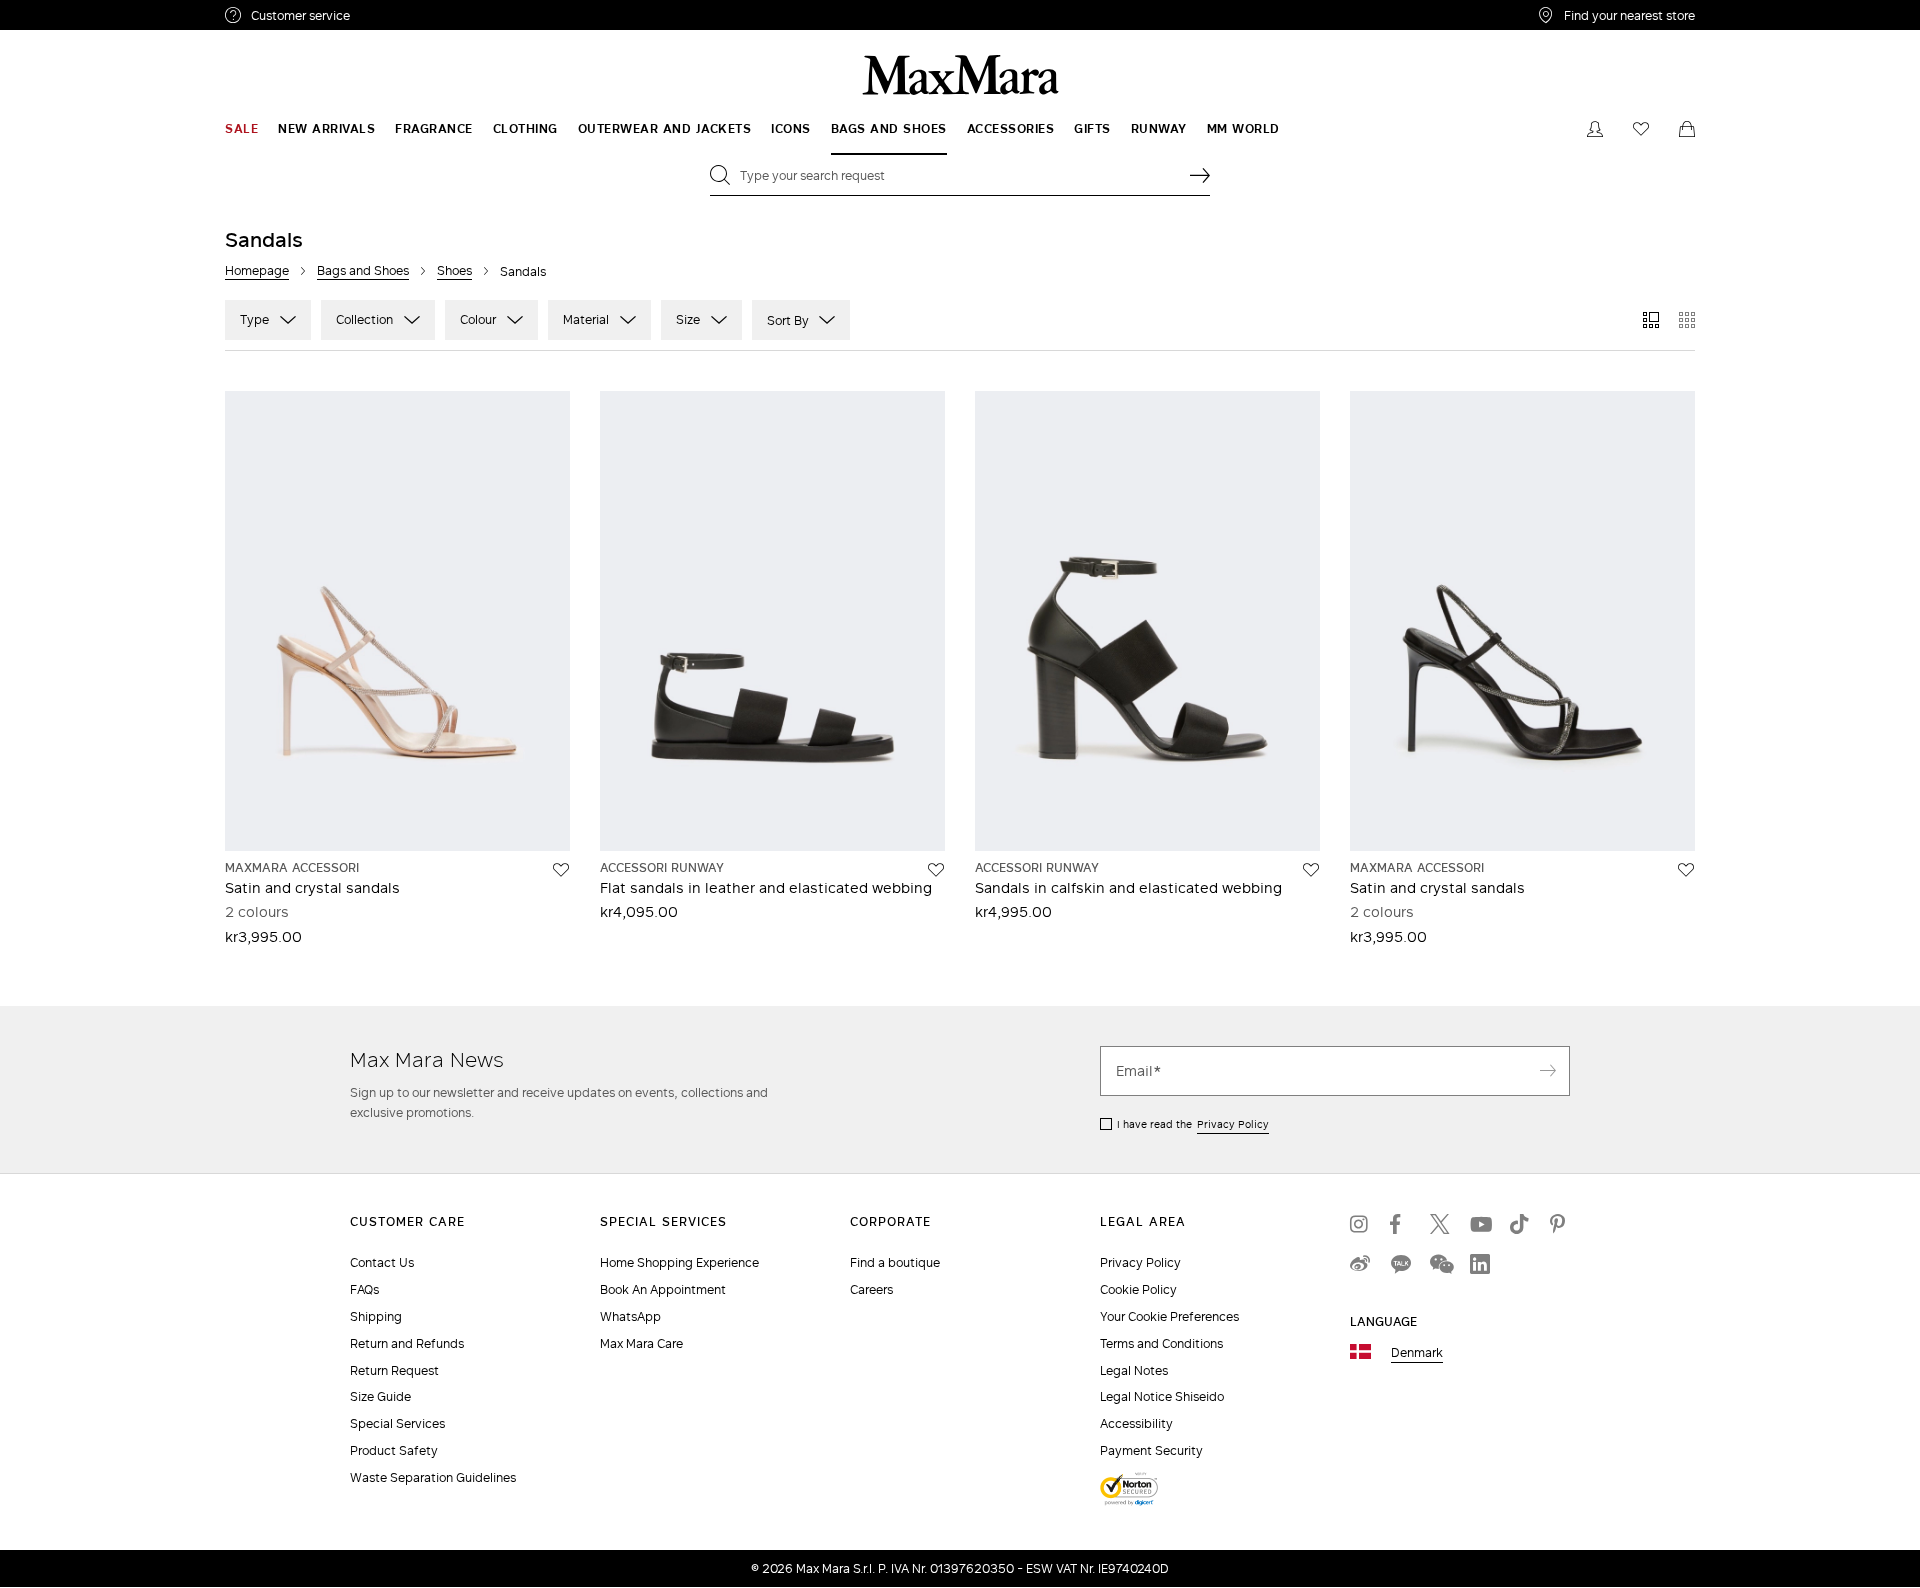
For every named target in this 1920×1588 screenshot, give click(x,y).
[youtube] (1480, 1224)
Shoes (454, 270)
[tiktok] (1520, 1224)
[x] (1440, 1224)
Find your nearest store (1629, 15)
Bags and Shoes (363, 270)
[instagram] (1360, 1224)
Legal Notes (1134, 1370)
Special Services (397, 1423)
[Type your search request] (1200, 175)
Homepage (257, 270)
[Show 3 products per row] (1651, 320)
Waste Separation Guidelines (433, 1477)
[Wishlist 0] (1641, 129)
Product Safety (394, 1450)
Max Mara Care (641, 1343)
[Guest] (1595, 129)
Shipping (376, 1316)
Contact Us (382, 1262)
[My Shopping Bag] (1687, 129)
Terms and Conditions (1161, 1343)
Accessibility (1136, 1423)
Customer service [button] (387, 18)
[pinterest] (1560, 1224)
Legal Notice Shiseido (1162, 1396)
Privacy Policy (1233, 1124)
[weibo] (1360, 1264)
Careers (871, 1289)
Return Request (394, 1370)
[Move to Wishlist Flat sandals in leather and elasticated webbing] (936, 870)
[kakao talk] (1400, 1264)
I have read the (1193, 1124)
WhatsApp (630, 1316)
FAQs (364, 1289)
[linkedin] (1480, 1264)
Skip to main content (75, 11)
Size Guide (380, 1396)
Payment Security (1151, 1450)
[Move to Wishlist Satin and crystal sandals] (561, 870)
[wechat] (1440, 1264)
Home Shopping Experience (679, 1262)
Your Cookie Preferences (1169, 1316)
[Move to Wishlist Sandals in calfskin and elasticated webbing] (1311, 870)
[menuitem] (241, 129)
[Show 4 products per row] (1687, 320)
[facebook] (1400, 1224)
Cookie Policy (1138, 1289)
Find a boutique (895, 1262)
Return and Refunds (407, 1343)
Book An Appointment (663, 1289)
